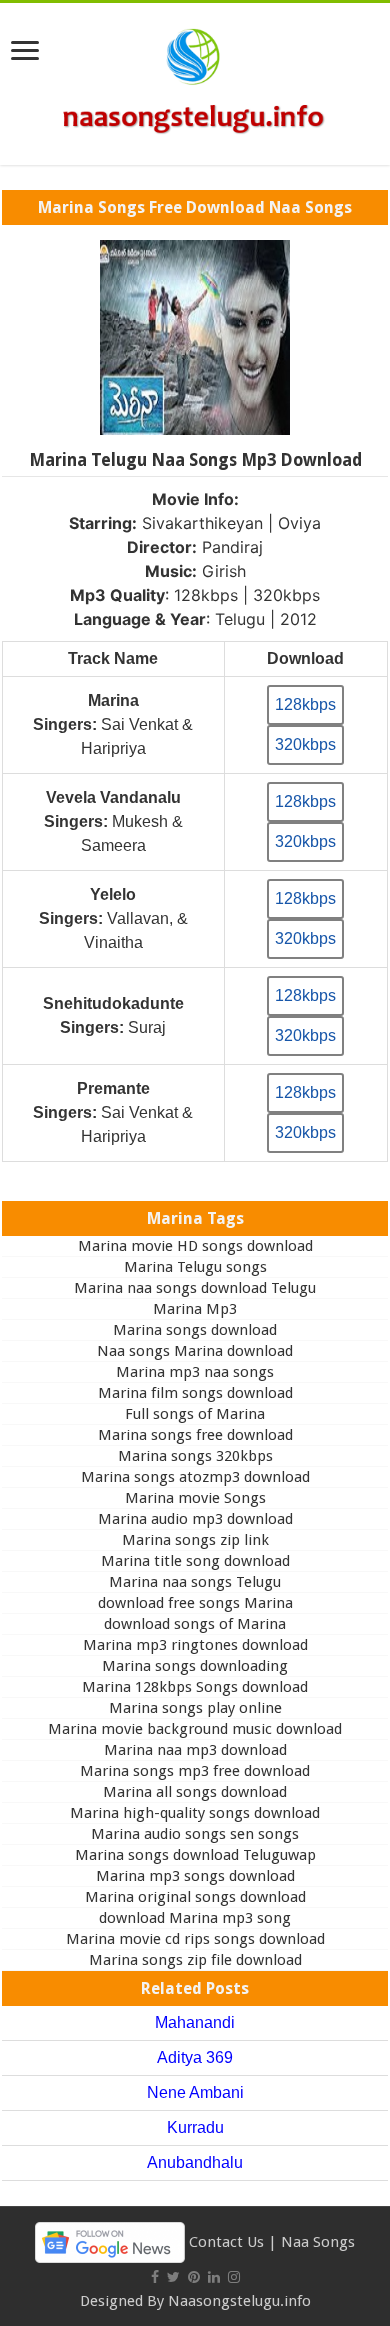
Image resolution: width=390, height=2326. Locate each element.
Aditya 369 (195, 2057)
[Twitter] (173, 2277)
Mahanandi (195, 2022)
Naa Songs (318, 2241)
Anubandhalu (195, 2162)
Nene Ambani (195, 2092)
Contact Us (226, 2241)
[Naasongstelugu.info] (195, 80)
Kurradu (195, 2127)
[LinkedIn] (214, 2277)
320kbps (305, 744)
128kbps (305, 704)
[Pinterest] (194, 2277)
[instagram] (234, 2277)
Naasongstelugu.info (239, 2301)
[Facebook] (155, 2277)
